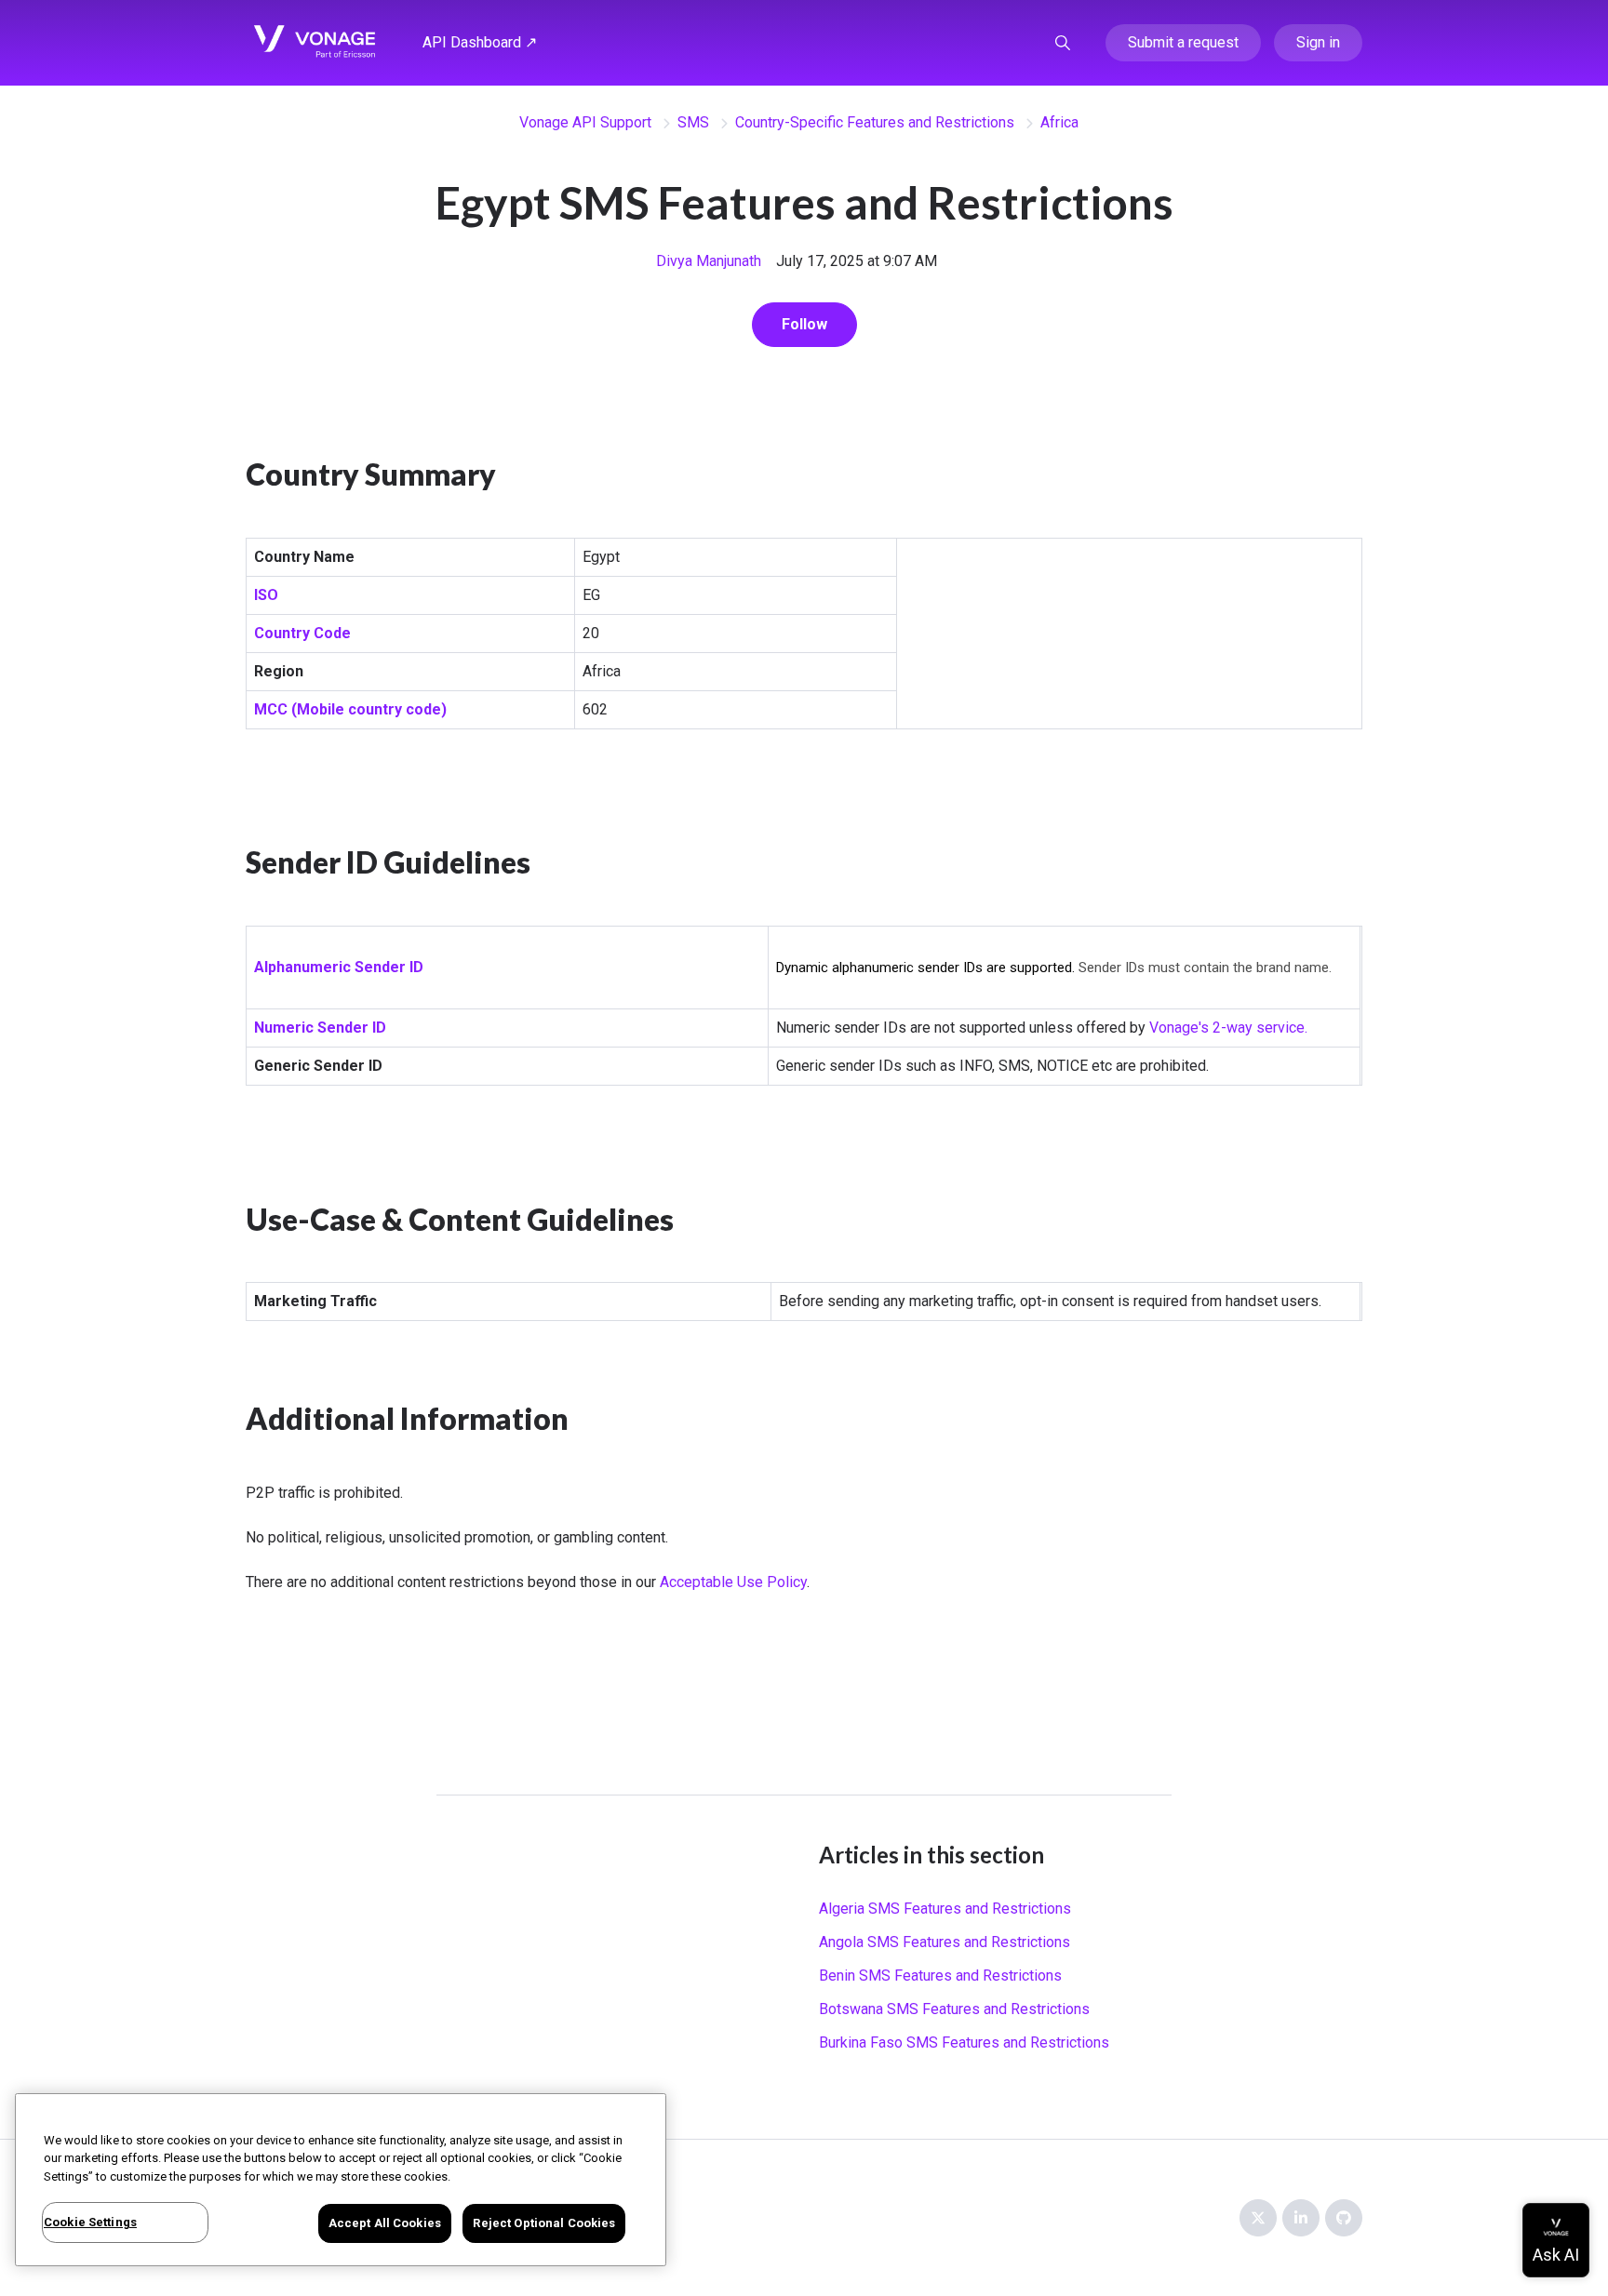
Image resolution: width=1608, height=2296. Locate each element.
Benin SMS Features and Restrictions (940, 1976)
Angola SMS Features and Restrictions (945, 1942)
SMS (693, 122)
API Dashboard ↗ (480, 42)
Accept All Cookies (385, 2223)
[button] (1063, 43)
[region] (341, 2180)
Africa (1059, 122)
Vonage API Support (585, 122)
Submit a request (1183, 42)
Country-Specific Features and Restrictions (875, 122)
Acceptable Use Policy (733, 1582)
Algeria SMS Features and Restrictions (945, 1909)
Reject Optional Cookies (544, 2223)
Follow (804, 324)
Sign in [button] (1318, 42)
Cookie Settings (90, 2222)
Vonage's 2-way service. (1228, 1028)
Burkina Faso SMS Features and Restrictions (964, 2042)
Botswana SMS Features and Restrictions (954, 2009)
